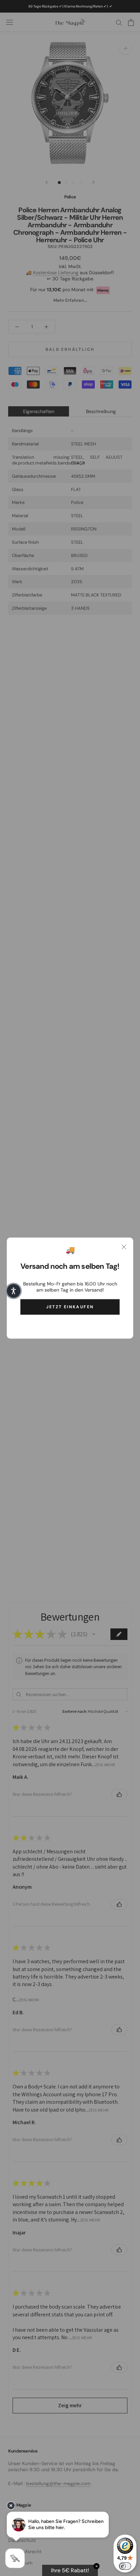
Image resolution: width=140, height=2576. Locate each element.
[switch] (125, 2566)
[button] (14, 1291)
